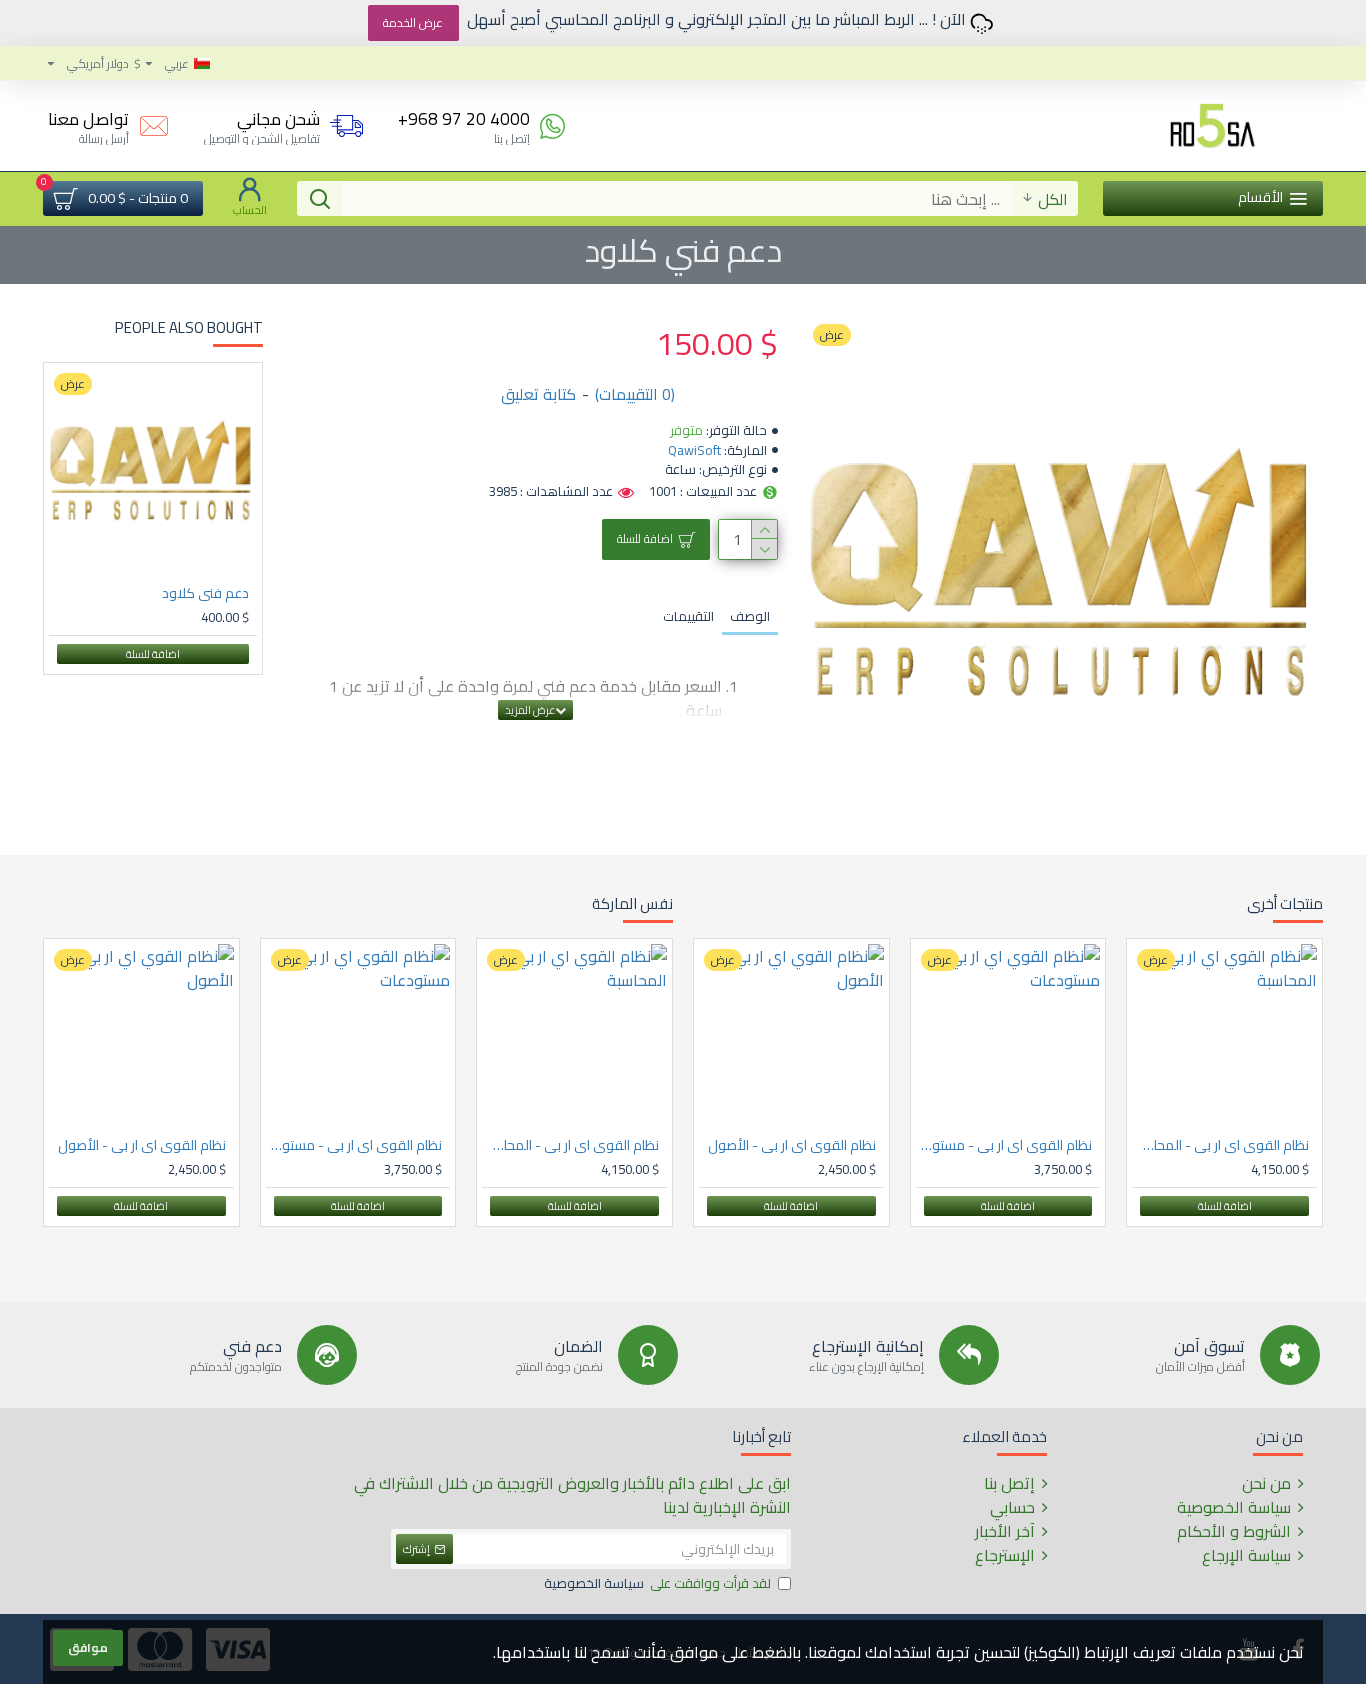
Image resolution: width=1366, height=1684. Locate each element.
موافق (88, 1647)
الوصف (750, 616)
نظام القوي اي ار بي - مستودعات (1004, 1145)
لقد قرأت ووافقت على (657, 1584)
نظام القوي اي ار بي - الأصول (792, 1145)
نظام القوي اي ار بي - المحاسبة (1220, 1145)
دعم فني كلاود (205, 593)
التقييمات (688, 616)
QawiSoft (694, 451)
